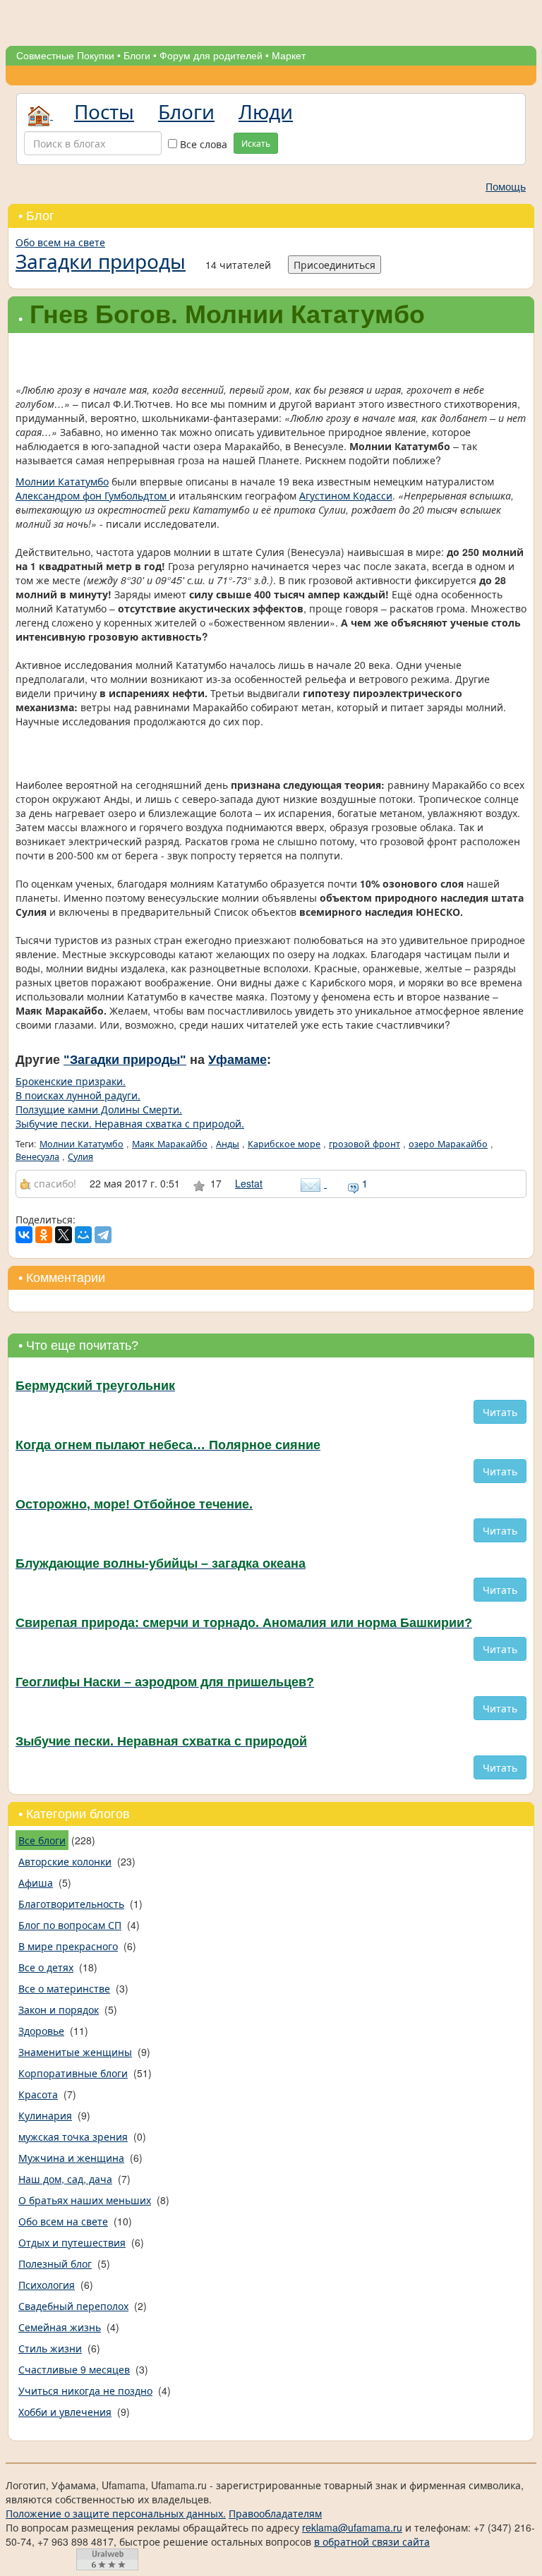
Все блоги (42, 1840)
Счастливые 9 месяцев (74, 2369)
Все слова (202, 144)
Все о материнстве (64, 1988)
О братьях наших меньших (85, 2200)
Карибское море (284, 1144)
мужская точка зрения (73, 2136)
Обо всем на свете (60, 242)
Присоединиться (335, 265)
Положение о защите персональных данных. (116, 2513)
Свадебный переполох (73, 2306)
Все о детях (46, 1967)
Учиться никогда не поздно (85, 2390)
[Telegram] (103, 1235)
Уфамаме (237, 1060)
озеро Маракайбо (448, 1144)
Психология (47, 2285)
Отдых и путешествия (72, 2242)
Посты (104, 111)
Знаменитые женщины (75, 2052)
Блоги (137, 56)
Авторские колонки (65, 1861)
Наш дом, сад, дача (65, 2179)
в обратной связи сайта (372, 2541)
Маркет (289, 56)
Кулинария (45, 2115)
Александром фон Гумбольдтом (92, 495)
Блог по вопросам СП (70, 1925)
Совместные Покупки (65, 56)
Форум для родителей (211, 56)
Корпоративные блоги (73, 2073)
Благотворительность (71, 1904)
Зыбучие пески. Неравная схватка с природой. (130, 1123)
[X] (64, 1235)
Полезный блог (55, 2263)
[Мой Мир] (83, 1235)
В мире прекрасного (68, 1946)
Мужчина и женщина (71, 2158)
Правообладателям (275, 2513)
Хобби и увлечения (65, 2412)
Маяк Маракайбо (170, 1144)
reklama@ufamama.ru (352, 2527)
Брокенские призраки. (71, 1081)
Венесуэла (37, 1156)
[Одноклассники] (44, 1235)
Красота (38, 2094)
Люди (266, 111)
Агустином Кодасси (346, 495)
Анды (228, 1144)
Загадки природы (101, 260)
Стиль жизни (50, 2348)
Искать (256, 143)
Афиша (36, 1882)
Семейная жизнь (60, 2327)
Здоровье (41, 2031)
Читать (500, 1412)
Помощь (506, 186)
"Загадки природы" (125, 1060)
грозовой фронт (365, 1144)
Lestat (249, 1183)
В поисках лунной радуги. (78, 1095)
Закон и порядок (59, 2009)
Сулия (80, 1156)
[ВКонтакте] (24, 1235)
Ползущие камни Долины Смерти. (99, 1109)
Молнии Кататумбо (62, 481)
